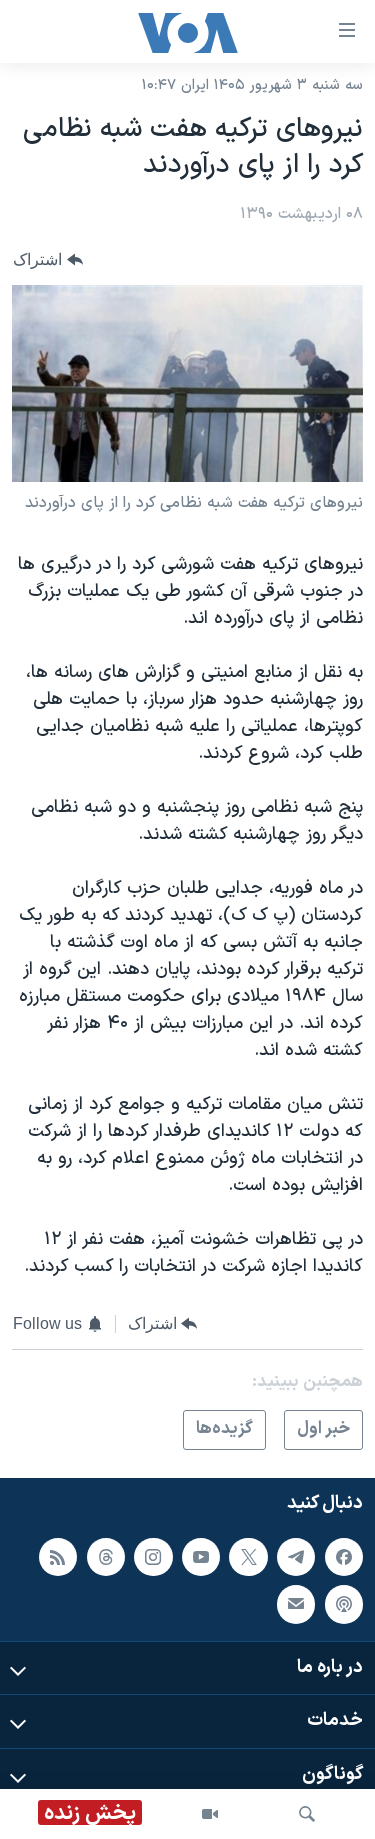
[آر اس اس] (58, 1557)
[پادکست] (344, 1604)
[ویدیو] (210, 1814)
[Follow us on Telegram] (296, 1557)
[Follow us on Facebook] (344, 1557)
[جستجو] (307, 1814)
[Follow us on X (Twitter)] (248, 1557)
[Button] (48, 259)
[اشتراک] (296, 1604)
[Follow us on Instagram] (153, 1557)
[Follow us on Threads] (106, 1557)
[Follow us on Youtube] (201, 1557)
